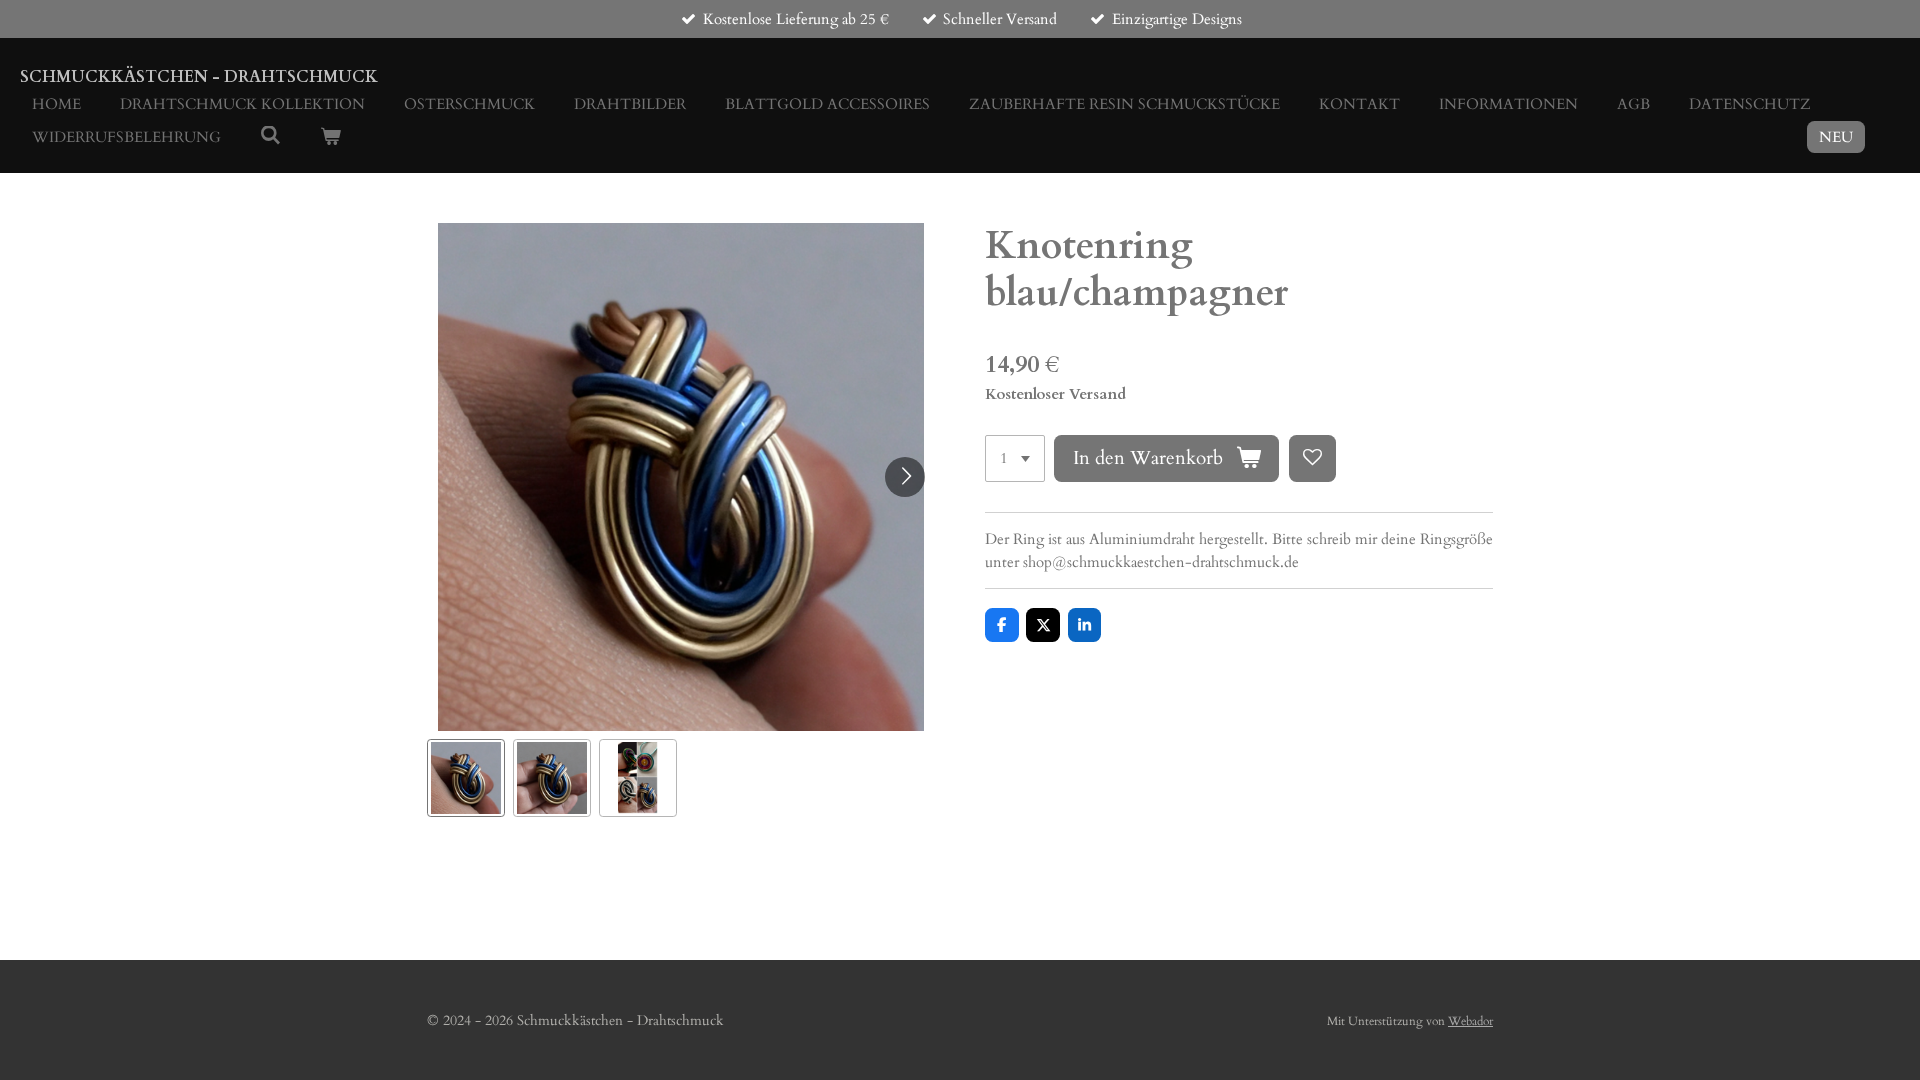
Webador (1470, 1021)
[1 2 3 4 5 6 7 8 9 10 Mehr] (1015, 458)
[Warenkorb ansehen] (330, 137)
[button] (466, 778)
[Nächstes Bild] (905, 477)
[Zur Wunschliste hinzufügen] (1312, 458)
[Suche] (270, 136)
